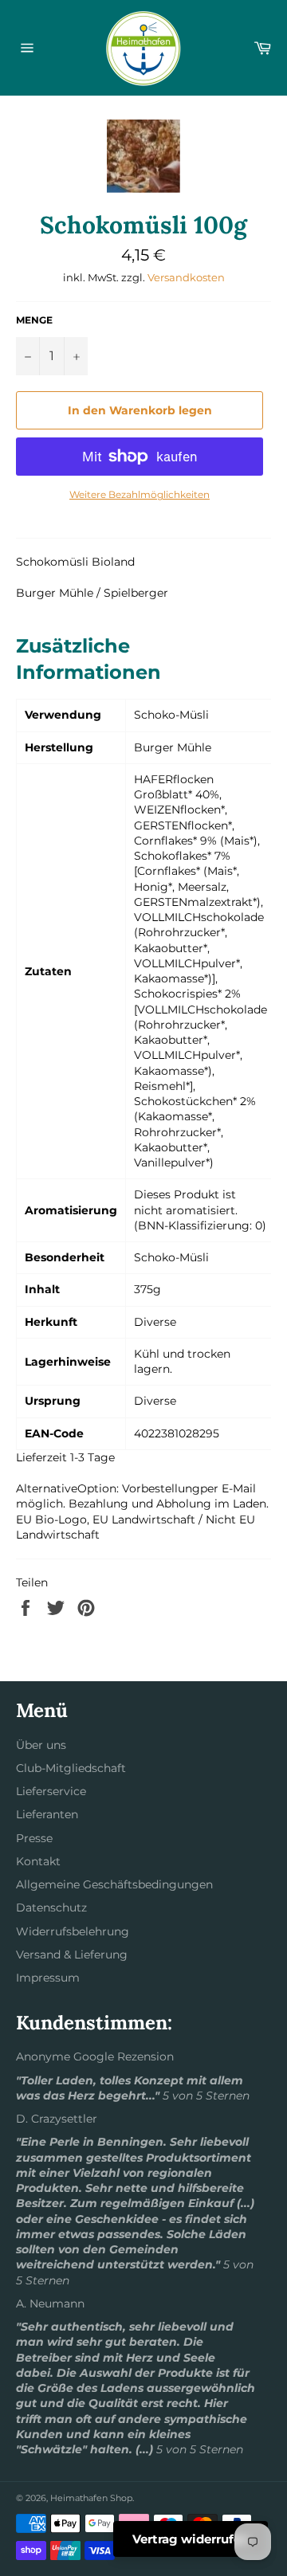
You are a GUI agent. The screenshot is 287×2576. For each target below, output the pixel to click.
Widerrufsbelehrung (73, 1931)
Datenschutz (51, 1907)
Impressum (48, 1978)
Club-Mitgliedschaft (71, 1768)
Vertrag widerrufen (191, 2539)
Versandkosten (186, 277)
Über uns (41, 1745)
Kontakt (38, 1861)
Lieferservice (51, 1791)
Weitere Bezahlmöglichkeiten (140, 494)
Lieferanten (47, 1814)
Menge (34, 320)
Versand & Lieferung (72, 1955)
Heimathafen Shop (91, 2498)
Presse (34, 1838)
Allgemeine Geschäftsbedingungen (114, 1884)
